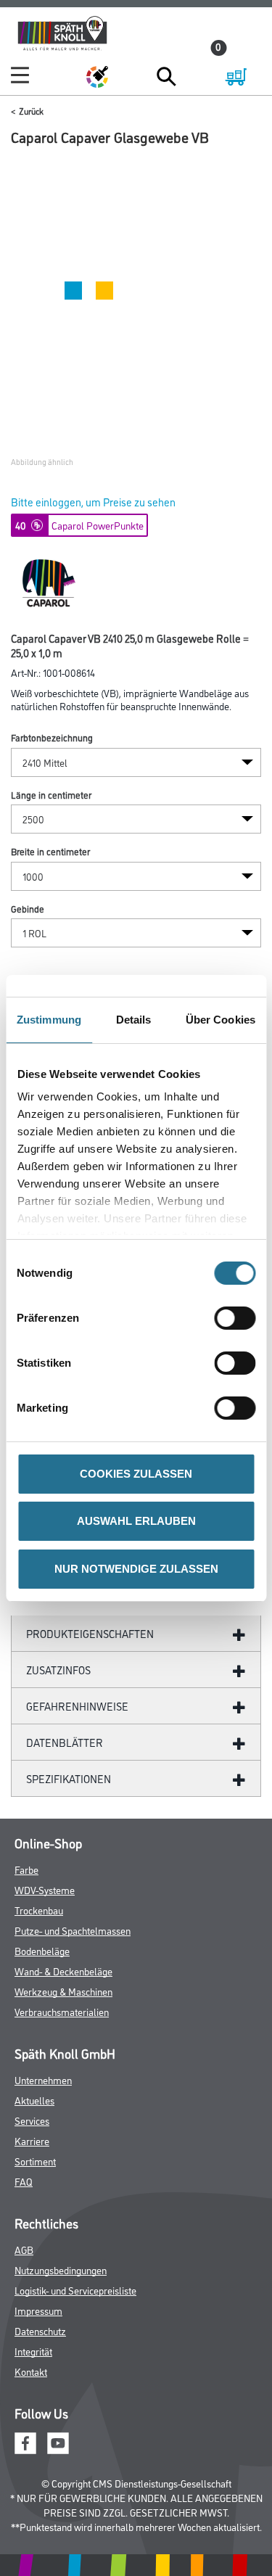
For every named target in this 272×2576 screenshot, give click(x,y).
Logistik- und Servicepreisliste (75, 2290)
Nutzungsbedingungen (61, 2270)
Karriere (32, 2140)
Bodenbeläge (42, 1950)
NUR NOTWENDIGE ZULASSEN (136, 1569)
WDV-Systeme (45, 1889)
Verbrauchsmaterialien (62, 2011)
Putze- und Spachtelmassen (73, 1930)
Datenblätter (65, 1742)
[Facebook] (25, 2441)
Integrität (33, 2351)
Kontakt (31, 2371)
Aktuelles (34, 2100)
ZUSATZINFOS (58, 1670)
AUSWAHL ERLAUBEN (136, 1521)
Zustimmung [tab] (49, 1020)
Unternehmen (43, 2079)
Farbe (26, 1869)
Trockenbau (39, 1910)
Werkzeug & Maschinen (63, 1991)
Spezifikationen (69, 1778)
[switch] (238, 1318)
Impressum (38, 2310)
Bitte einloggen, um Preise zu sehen (93, 502)
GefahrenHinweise (77, 1706)
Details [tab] (134, 1020)
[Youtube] (58, 2441)
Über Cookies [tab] (221, 1020)
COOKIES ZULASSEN (136, 1474)
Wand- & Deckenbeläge (63, 1971)
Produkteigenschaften (90, 1633)
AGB (24, 2249)
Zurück (31, 111)
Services (32, 2120)
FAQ (24, 2181)
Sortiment (35, 2161)
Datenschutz (40, 2330)
